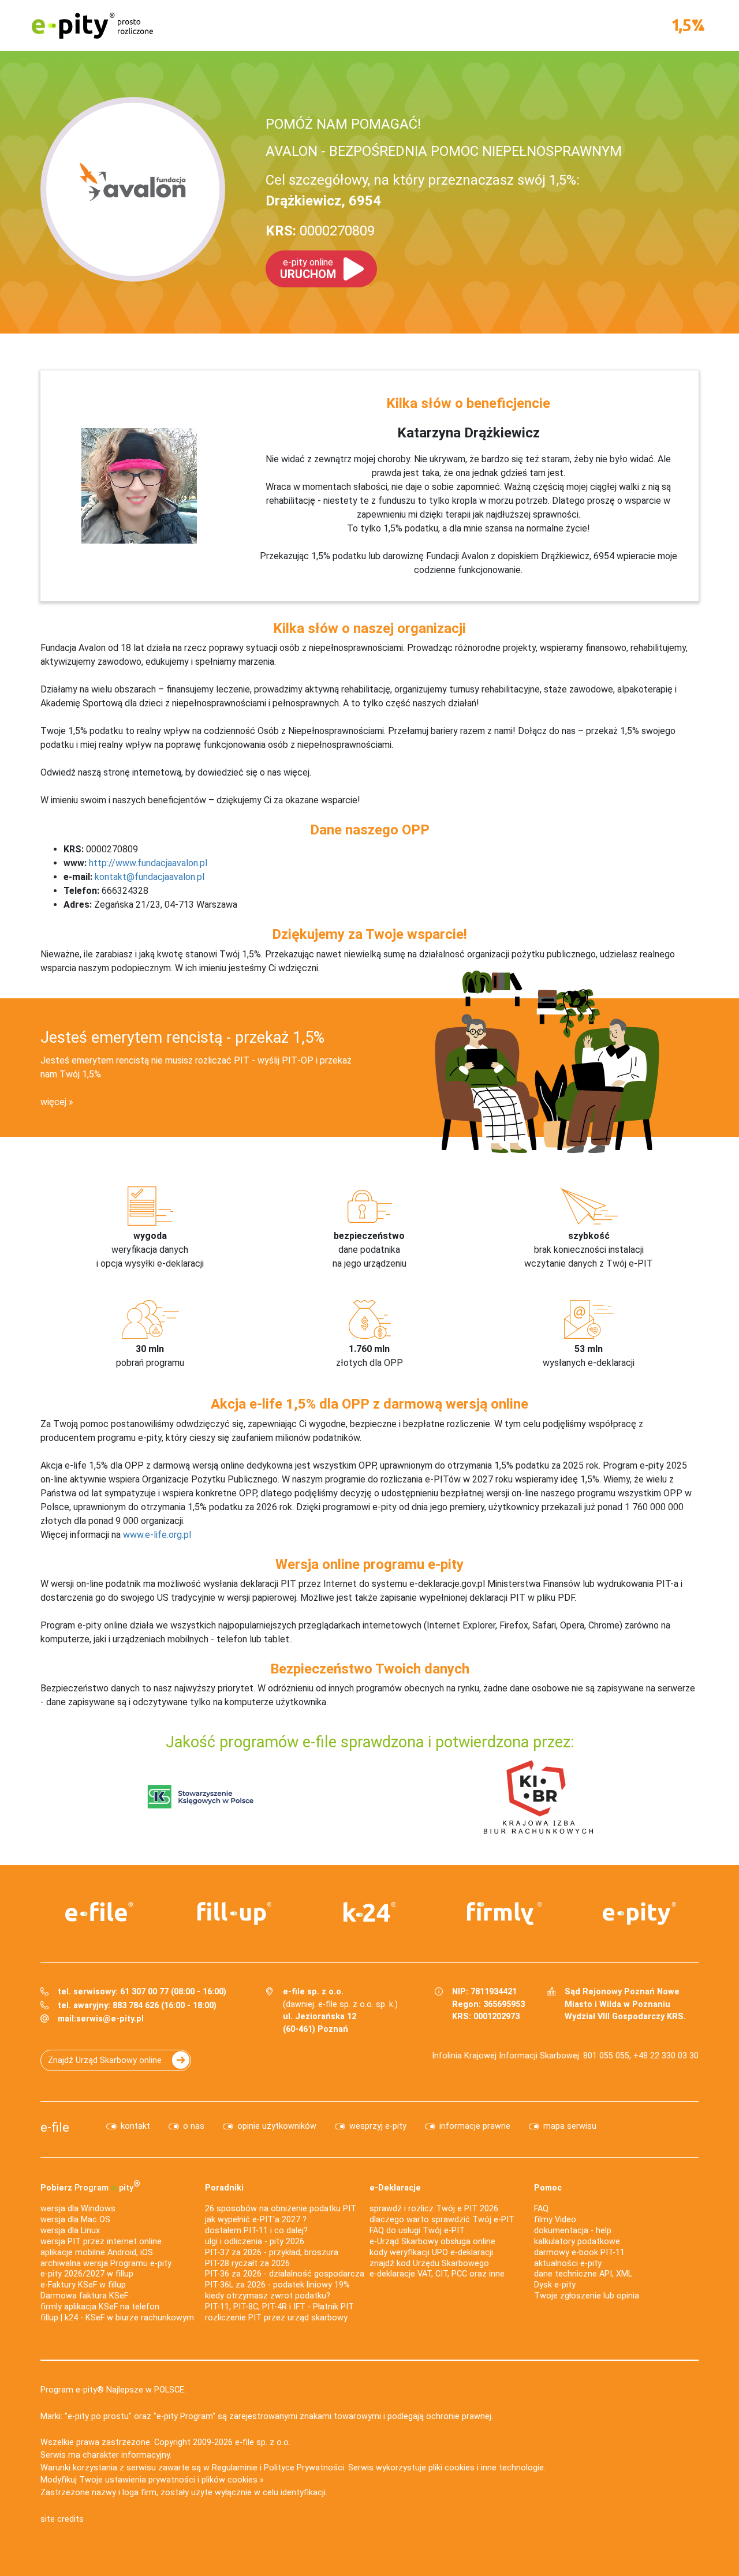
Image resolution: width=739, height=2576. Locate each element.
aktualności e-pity (568, 2264)
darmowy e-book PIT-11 (579, 2253)
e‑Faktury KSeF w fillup (83, 2285)
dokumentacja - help (573, 2231)
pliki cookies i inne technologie (486, 2468)
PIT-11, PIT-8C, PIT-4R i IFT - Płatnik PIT (279, 2307)
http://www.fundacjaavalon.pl (148, 863)
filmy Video (555, 2220)
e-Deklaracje (395, 2188)
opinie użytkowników (277, 2126)
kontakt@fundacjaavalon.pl (150, 877)
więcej (53, 1102)
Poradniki (224, 2188)
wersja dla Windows (78, 2209)
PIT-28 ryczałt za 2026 (247, 2264)
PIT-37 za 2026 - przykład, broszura (272, 2253)
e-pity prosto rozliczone (92, 25)
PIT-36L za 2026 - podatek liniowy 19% (277, 2285)
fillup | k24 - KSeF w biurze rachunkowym (117, 2318)
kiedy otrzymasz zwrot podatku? (268, 2296)
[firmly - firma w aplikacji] (505, 1914)
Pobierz (90, 2186)
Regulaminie (235, 2468)
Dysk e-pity (555, 2285)
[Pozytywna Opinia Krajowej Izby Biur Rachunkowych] (538, 1796)
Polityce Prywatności (304, 2468)
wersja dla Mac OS (75, 2220)
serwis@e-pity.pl (110, 2019)
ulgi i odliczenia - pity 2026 (255, 2242)
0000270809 (320, 231)
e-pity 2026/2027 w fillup (87, 2274)
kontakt (135, 2126)
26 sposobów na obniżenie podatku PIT (281, 2209)
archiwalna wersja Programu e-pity (106, 2264)
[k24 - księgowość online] (369, 1912)
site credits (62, 2519)
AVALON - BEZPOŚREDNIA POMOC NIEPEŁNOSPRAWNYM (444, 151)
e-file (55, 2127)
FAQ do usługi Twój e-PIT (417, 2231)
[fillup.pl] (234, 1914)
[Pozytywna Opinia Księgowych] (201, 1796)
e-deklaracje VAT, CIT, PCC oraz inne (437, 2274)
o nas (194, 2126)
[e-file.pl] (99, 1912)
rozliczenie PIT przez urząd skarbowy (276, 2318)
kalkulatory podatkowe (577, 2242)
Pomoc (548, 2188)
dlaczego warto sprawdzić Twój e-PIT (442, 2220)
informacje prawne (475, 2126)
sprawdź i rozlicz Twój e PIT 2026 (434, 2209)
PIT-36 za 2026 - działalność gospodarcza (285, 2274)
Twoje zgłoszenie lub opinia (587, 2296)
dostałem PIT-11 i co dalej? (256, 2231)
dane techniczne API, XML (583, 2274)
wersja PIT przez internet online (101, 2242)
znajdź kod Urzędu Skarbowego (429, 2264)
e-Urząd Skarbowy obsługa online (432, 2242)
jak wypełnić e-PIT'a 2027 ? (256, 2220)
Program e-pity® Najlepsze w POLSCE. (113, 2390)
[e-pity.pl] (640, 1914)
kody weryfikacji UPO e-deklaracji (431, 2253)
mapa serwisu (570, 2126)
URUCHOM (308, 269)
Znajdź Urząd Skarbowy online (105, 2060)
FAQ (541, 2209)
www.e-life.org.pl (157, 1535)
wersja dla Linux (70, 2231)
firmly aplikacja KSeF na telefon (100, 2307)
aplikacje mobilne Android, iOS (97, 2253)
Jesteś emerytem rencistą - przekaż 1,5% (182, 1038)
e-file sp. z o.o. (263, 2442)
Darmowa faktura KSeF (84, 2296)
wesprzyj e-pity (378, 2126)
